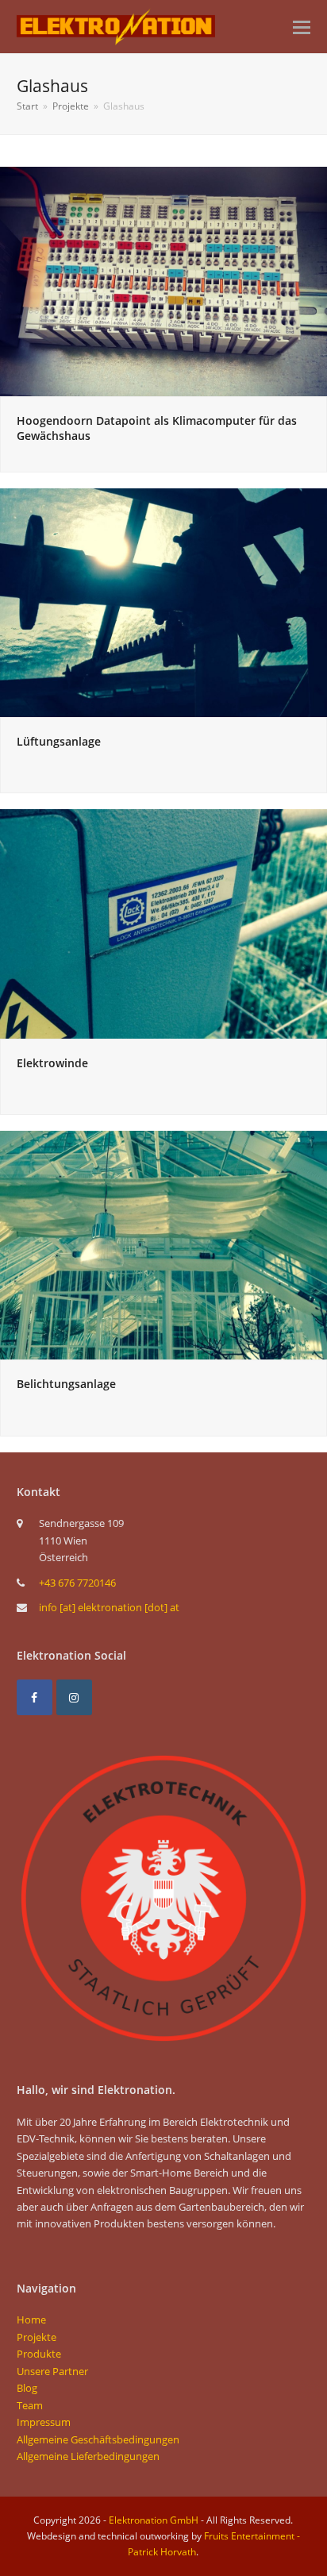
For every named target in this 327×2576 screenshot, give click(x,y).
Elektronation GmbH (154, 2520)
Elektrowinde (52, 1063)
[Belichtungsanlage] (163, 1244)
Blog (27, 2388)
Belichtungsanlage (66, 1384)
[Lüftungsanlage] (163, 602)
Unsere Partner (52, 2371)
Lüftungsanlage (59, 741)
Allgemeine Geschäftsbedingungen (98, 2439)
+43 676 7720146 (77, 1583)
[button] (302, 26)
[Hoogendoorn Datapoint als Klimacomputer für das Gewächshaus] (163, 280)
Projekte (37, 2337)
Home (31, 2320)
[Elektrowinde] (163, 923)
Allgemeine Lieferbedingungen (88, 2456)
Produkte (39, 2354)
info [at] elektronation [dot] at (109, 1607)
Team (30, 2405)
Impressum (44, 2422)
